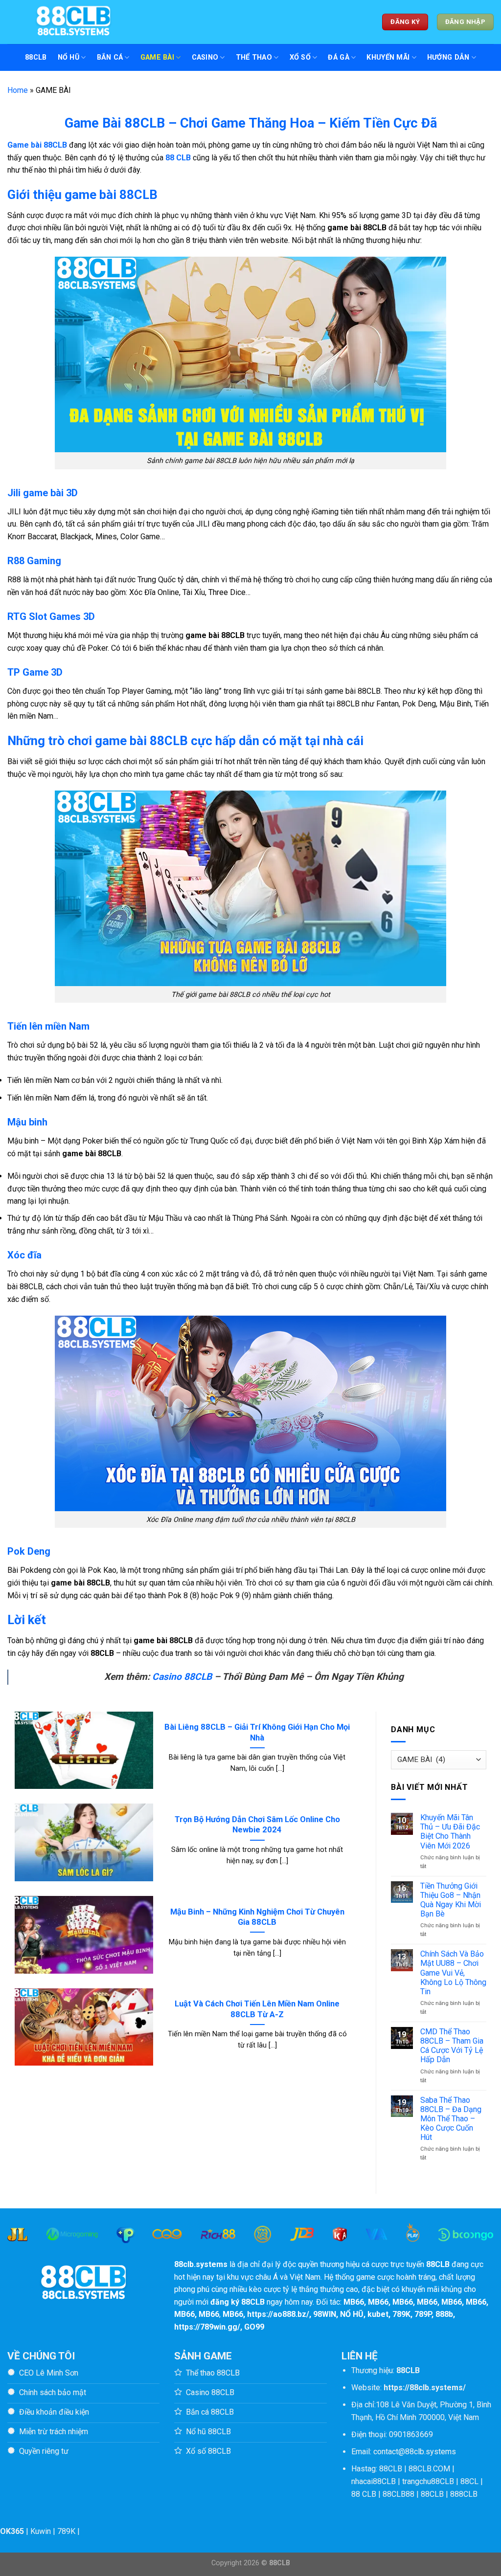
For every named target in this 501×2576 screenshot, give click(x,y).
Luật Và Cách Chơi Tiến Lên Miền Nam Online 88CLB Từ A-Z (257, 2009)
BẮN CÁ (110, 57)
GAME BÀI (157, 57)
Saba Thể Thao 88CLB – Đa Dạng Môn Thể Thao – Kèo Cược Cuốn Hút (451, 2119)
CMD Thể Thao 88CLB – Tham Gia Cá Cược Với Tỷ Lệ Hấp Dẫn (452, 2046)
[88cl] (78, 22)
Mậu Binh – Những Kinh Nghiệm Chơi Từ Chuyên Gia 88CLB (257, 1917)
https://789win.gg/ (207, 2327)
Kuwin (41, 2531)
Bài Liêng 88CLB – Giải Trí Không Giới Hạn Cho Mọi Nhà (257, 1732)
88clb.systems (201, 2264)
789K (401, 2314)
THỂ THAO (254, 57)
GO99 (254, 2327)
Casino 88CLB (182, 1677)
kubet (378, 2314)
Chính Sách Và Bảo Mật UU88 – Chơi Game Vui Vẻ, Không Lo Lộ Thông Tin (453, 1973)
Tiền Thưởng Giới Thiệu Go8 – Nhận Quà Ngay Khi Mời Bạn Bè (451, 1900)
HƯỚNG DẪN (448, 57)
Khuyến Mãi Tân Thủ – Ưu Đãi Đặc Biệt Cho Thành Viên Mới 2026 (450, 1832)
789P (423, 2314)
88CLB (36, 57)
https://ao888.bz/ (278, 2314)
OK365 (12, 2531)
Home (18, 90)
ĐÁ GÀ (338, 57)
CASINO (205, 57)
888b (444, 2314)
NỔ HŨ (68, 57)
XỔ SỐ (300, 57)
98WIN (325, 2314)
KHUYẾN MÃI (388, 57)
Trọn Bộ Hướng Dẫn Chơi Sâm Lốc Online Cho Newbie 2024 (257, 1825)
